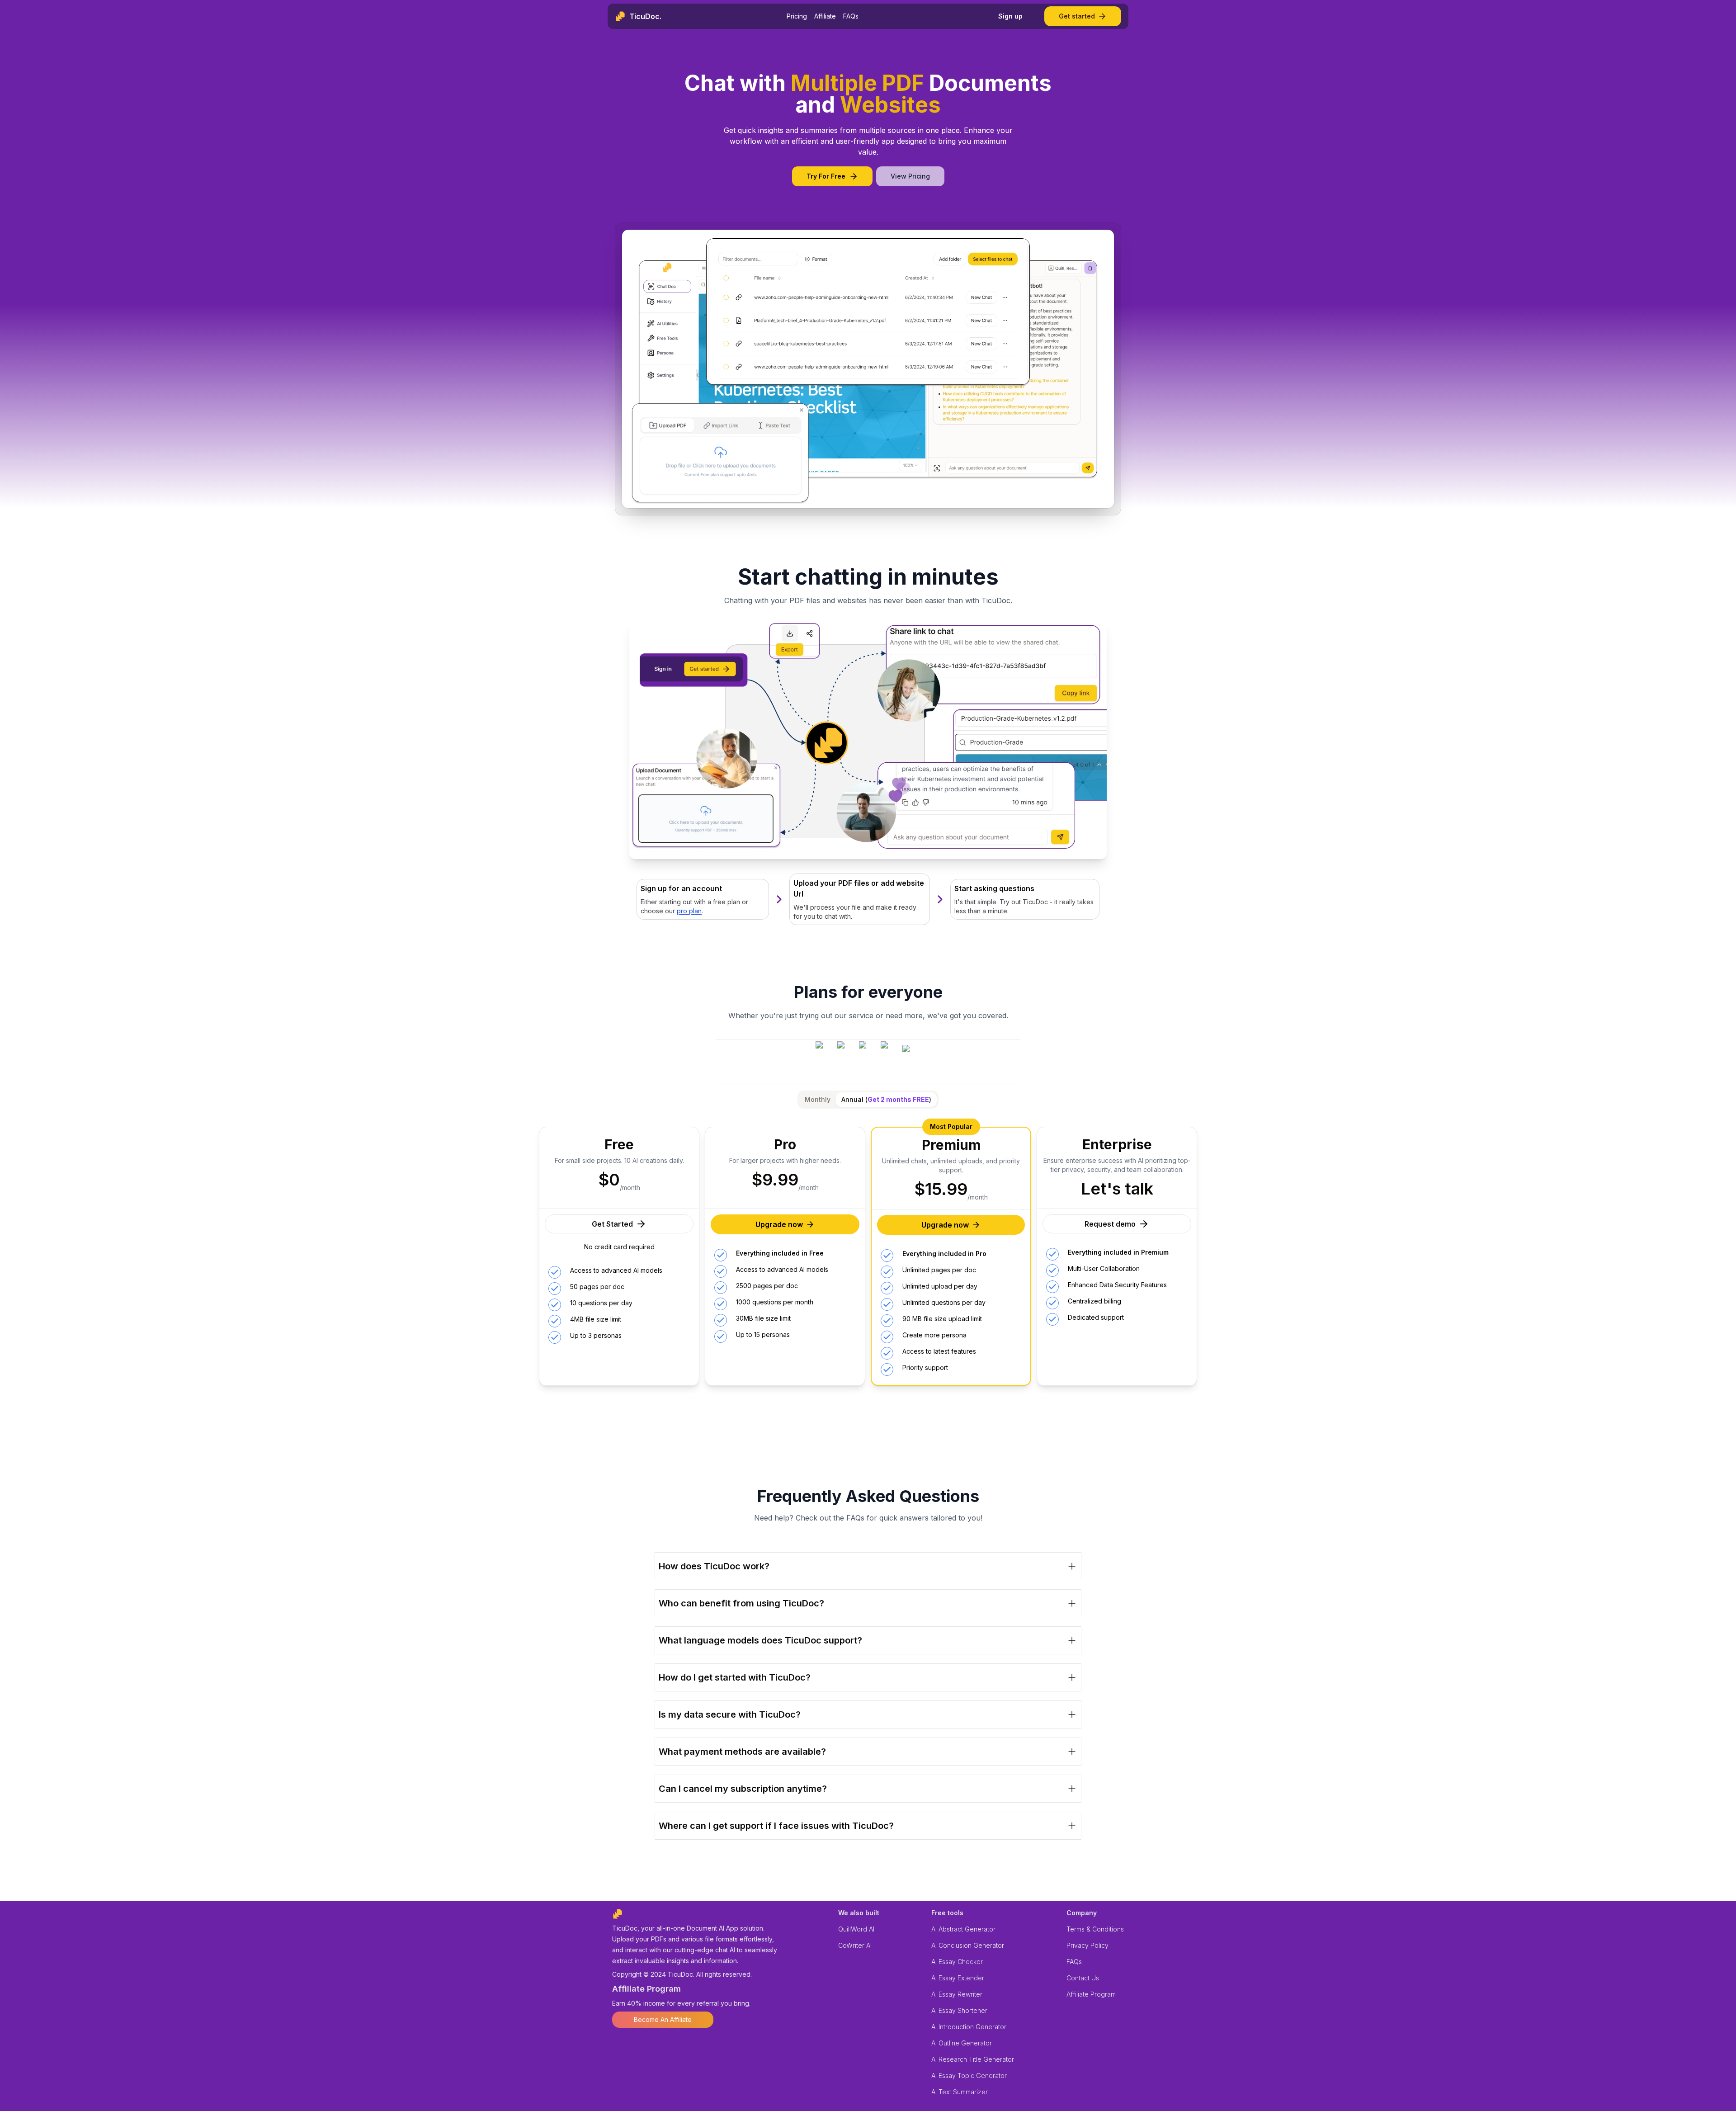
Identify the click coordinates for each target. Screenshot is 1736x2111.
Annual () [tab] (886, 1099)
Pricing (797, 16)
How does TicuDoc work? (714, 1566)
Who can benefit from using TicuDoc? (741, 1603)
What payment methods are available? (742, 1752)
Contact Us (1083, 1978)
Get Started (612, 1224)
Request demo (1110, 1224)
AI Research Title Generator (973, 2059)
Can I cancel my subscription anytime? (743, 1789)
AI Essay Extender (958, 1978)
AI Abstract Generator (963, 1929)
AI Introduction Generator (969, 2027)
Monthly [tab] (818, 1099)
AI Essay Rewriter (957, 1994)
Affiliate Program (1091, 1994)
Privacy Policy (1087, 1945)
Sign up (1010, 16)
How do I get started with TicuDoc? (735, 1677)
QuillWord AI (856, 1929)
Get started (1077, 16)
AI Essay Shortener (959, 2010)
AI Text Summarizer (960, 2092)
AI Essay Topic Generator (969, 2076)
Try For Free (826, 176)
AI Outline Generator (962, 2043)
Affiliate (825, 16)
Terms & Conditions (1095, 1929)
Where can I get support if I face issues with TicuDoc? (776, 1826)
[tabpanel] (868, 1249)
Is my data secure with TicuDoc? (730, 1714)
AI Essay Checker (957, 1962)
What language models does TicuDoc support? (760, 1640)
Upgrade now (779, 1224)
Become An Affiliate (663, 2019)
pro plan (689, 911)
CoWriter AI (855, 1945)
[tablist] (868, 1100)
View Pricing (910, 176)
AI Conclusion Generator (968, 1945)
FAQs (851, 16)
